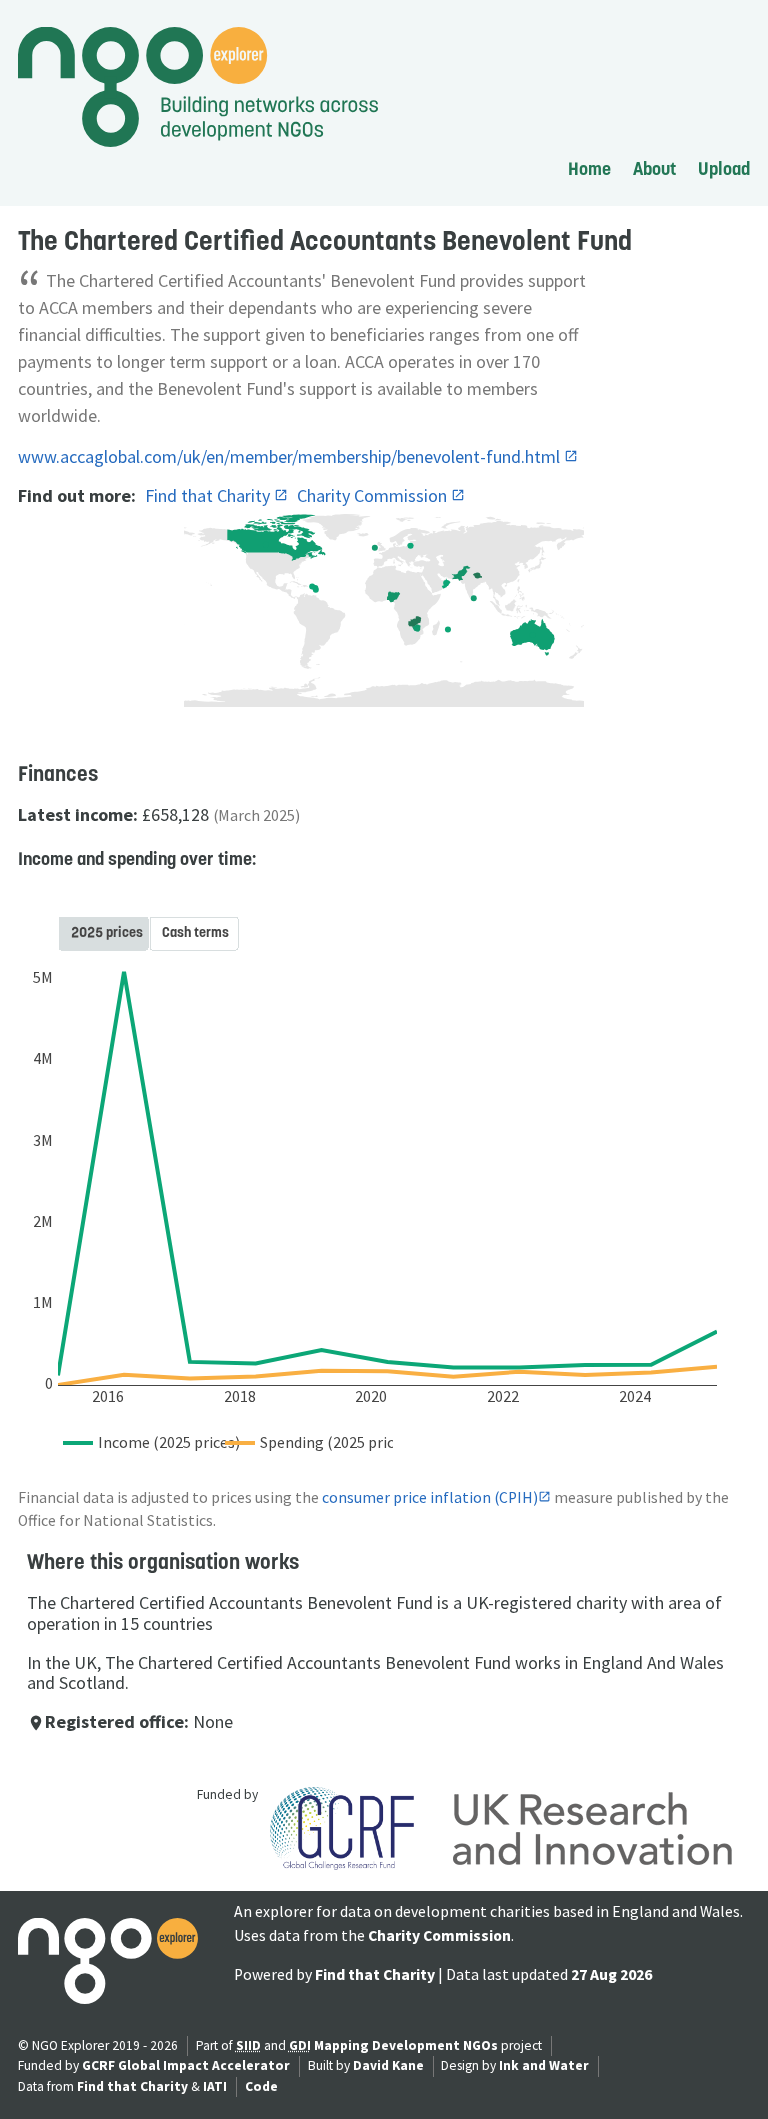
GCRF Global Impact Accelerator (186, 2065)
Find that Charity (209, 495)
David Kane (388, 2065)
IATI (215, 2086)
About (654, 168)
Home (589, 168)
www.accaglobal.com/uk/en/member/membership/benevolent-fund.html (291, 456)
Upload (724, 168)
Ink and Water (544, 2065)
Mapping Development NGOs (406, 2045)
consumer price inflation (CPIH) (430, 1497)
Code (261, 2086)
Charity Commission (374, 495)
